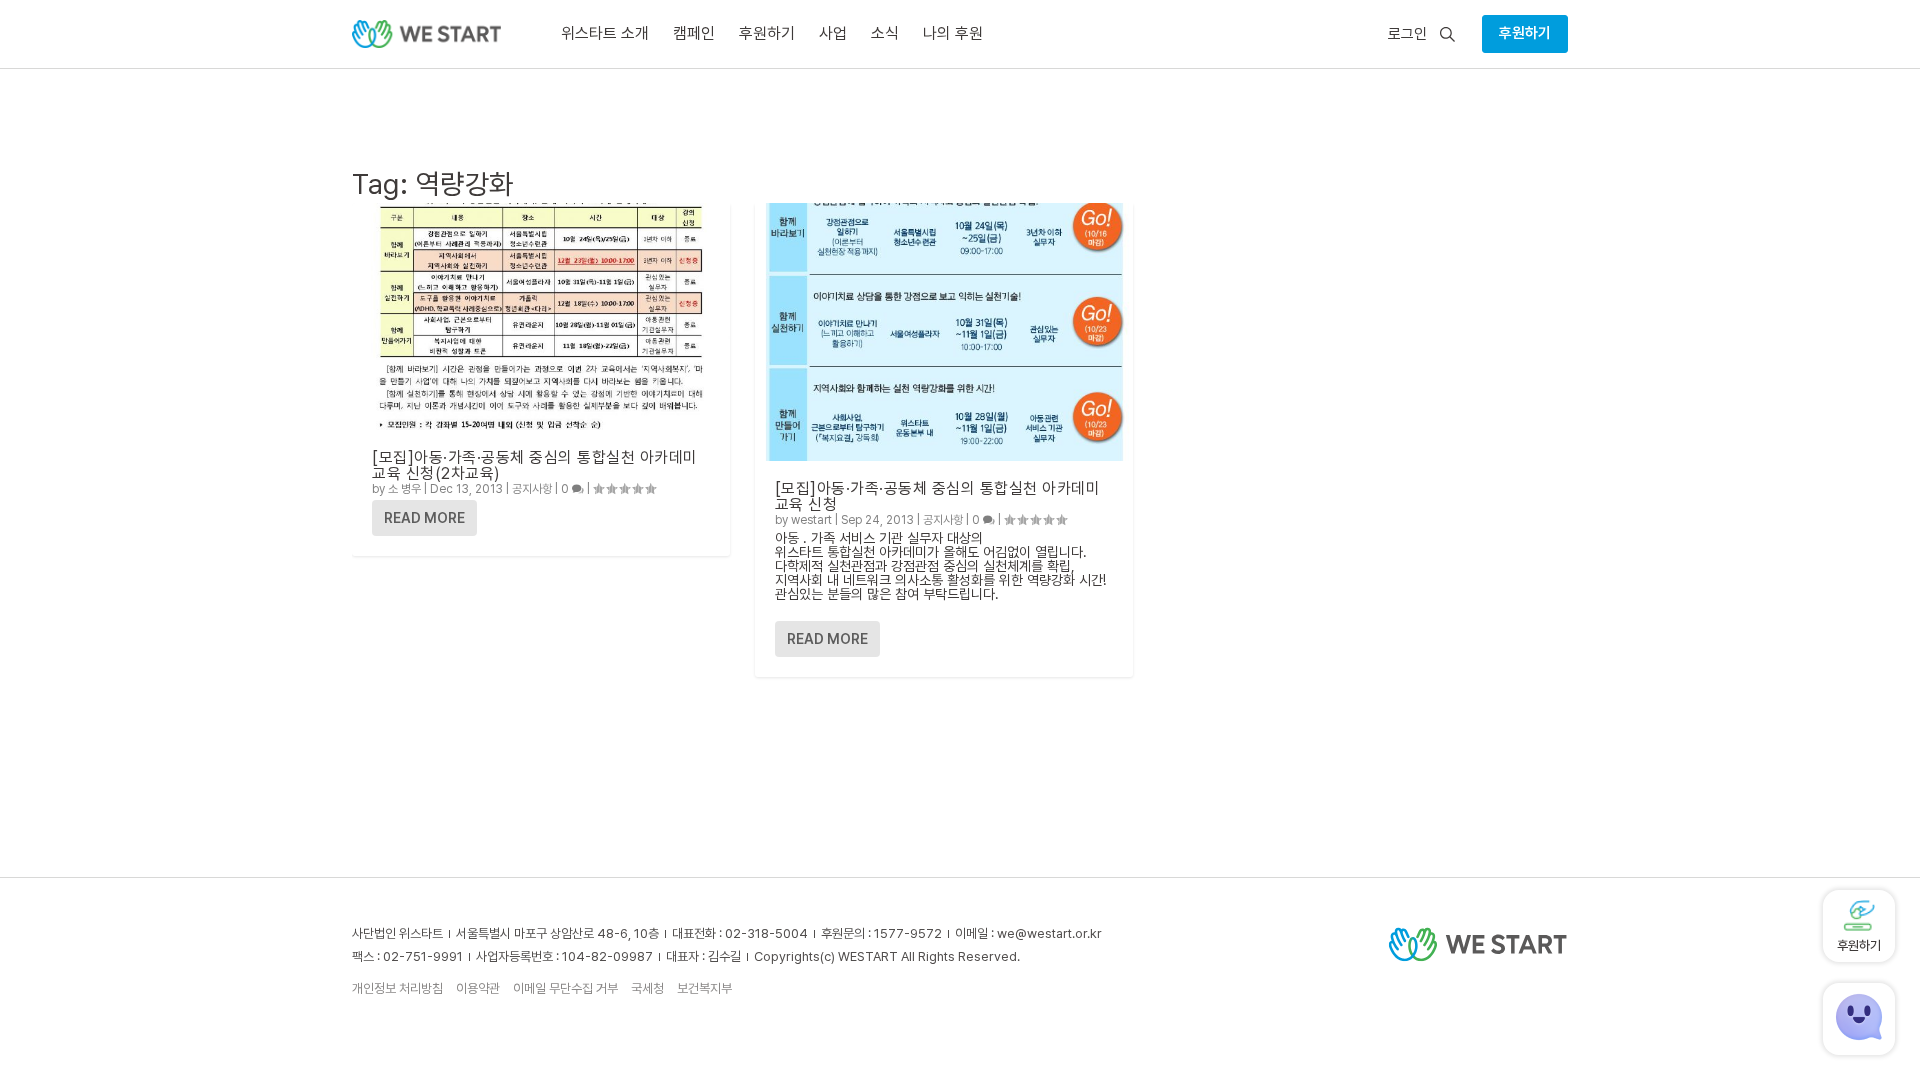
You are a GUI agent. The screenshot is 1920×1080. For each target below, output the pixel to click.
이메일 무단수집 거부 (565, 988)
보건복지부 (704, 988)
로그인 (1407, 34)
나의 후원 (953, 33)
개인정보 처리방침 (397, 988)
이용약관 (478, 988)
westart (811, 520)
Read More (424, 518)
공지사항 (532, 489)
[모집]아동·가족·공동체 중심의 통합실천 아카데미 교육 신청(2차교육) (535, 465)
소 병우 (404, 489)
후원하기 (1525, 33)
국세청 (647, 988)
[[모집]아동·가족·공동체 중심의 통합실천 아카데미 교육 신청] (944, 332)
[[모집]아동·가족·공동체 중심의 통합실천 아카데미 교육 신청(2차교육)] (541, 316)
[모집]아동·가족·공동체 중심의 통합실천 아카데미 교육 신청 (938, 496)
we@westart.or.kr (1049, 933)
